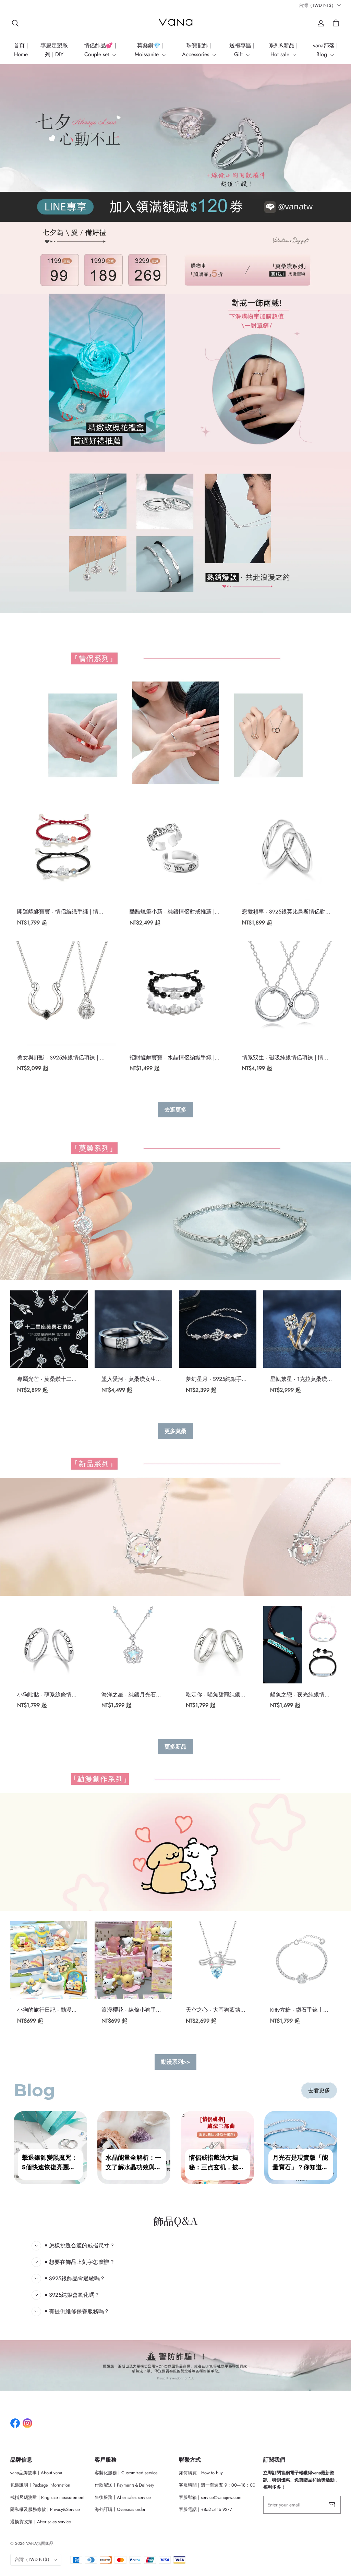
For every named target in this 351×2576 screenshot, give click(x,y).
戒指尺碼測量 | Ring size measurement (47, 2497)
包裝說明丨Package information (40, 2485)
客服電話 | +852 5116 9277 (205, 2509)
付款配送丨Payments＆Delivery (124, 2485)
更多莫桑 (175, 1431)
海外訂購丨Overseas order (120, 2509)
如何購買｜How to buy (201, 2473)
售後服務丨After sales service (123, 2497)
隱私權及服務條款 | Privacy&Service (45, 2509)
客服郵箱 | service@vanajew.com (210, 2497)
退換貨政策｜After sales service (41, 2522)
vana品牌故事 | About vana (36, 2473)
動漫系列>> (175, 2062)
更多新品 (175, 1747)
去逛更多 (175, 1110)
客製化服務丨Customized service (126, 2473)
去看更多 (319, 2090)
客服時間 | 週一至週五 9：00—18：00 (217, 2485)
